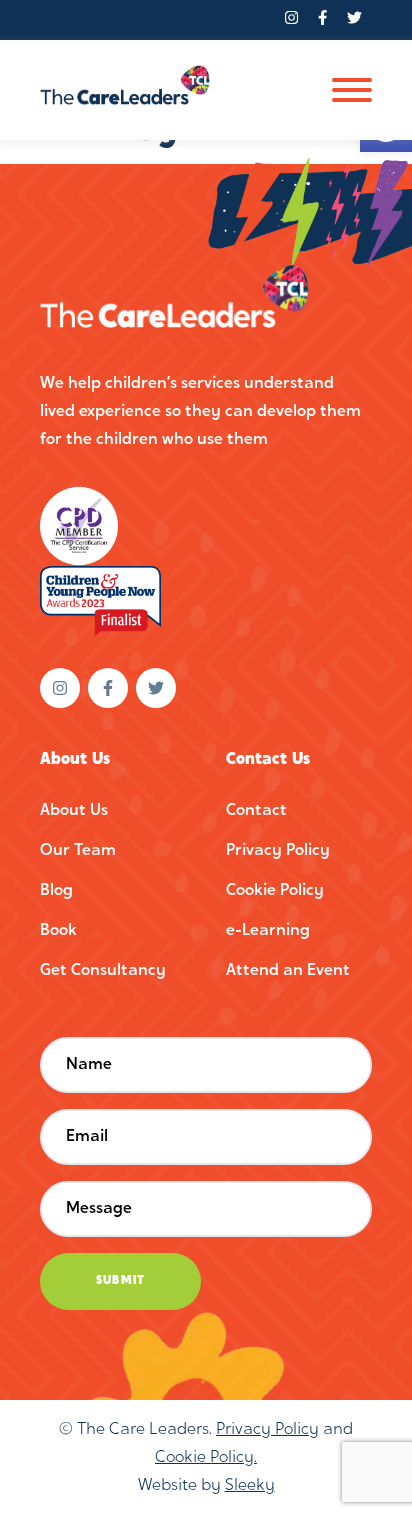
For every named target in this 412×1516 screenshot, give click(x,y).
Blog (56, 891)
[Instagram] (291, 20)
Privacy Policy (278, 851)
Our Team (78, 851)
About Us (74, 811)
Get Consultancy (103, 971)
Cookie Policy (275, 891)
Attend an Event (288, 971)
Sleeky (250, 1486)
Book (58, 931)
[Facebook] (322, 20)
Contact (256, 811)
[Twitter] (354, 20)
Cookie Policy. (206, 1458)
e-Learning (268, 931)
